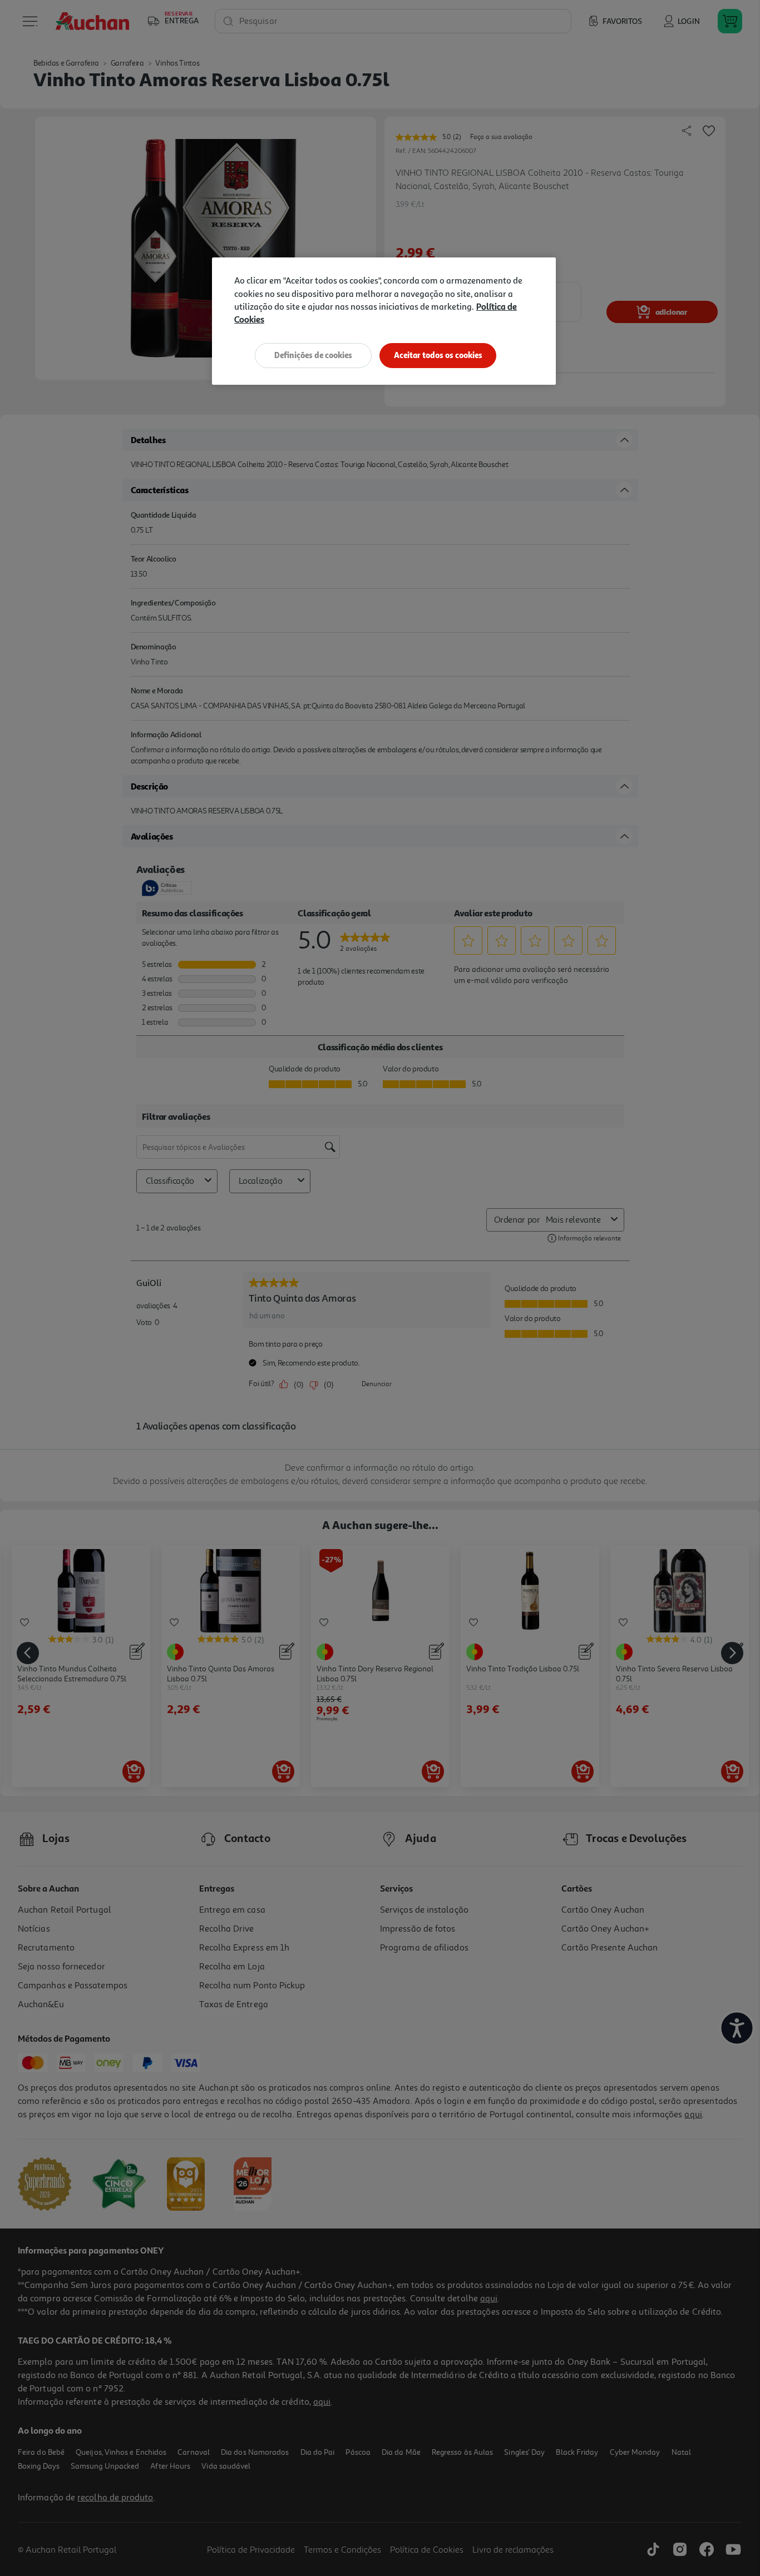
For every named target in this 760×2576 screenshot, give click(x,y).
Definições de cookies (313, 355)
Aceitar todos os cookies (438, 355)
